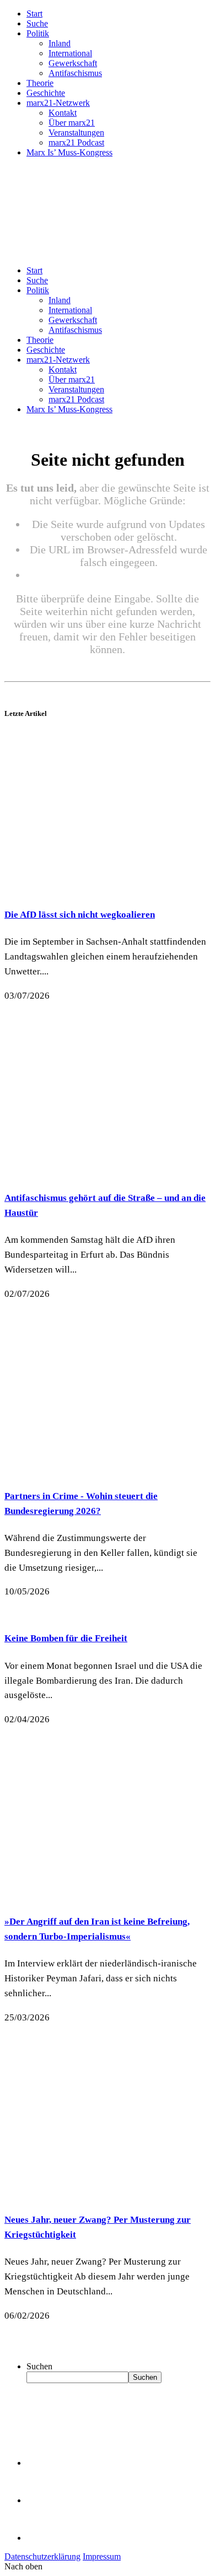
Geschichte (46, 93)
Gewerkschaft (73, 63)
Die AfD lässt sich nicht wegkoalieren (80, 915)
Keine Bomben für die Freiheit (66, 1638)
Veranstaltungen (76, 133)
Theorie (40, 83)
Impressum (102, 2556)
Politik (38, 33)
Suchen (39, 2366)
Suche (37, 23)
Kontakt (63, 113)
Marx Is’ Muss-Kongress (69, 152)
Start (34, 14)
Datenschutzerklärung (42, 2556)
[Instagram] (44, 2538)
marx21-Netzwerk (58, 103)
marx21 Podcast (76, 142)
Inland (60, 43)
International (70, 53)
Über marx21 (72, 123)
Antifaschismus (75, 73)
